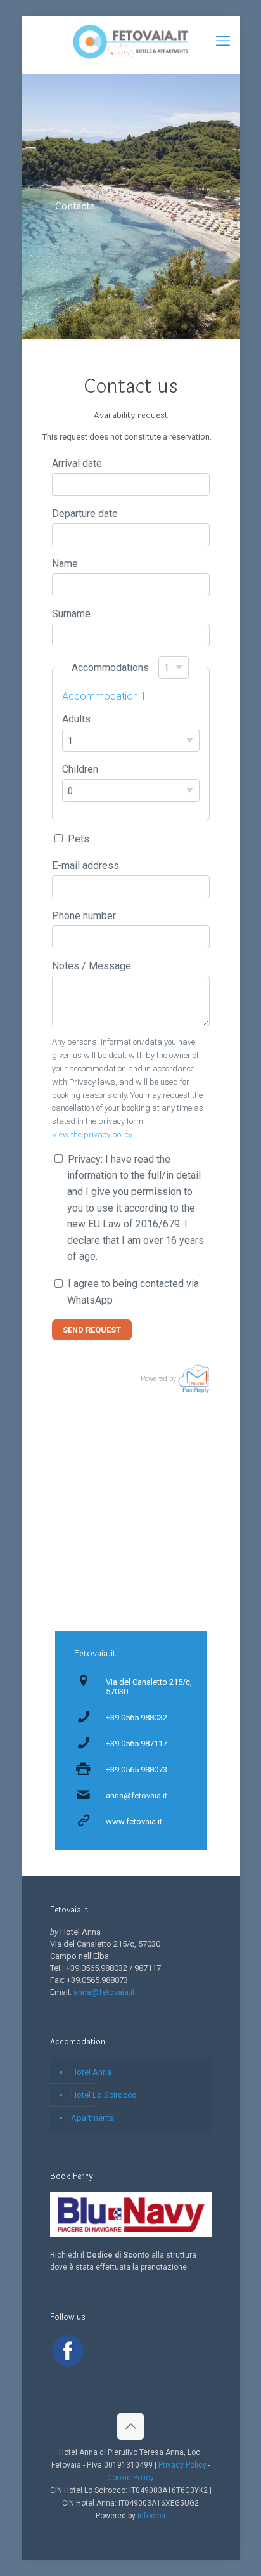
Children (80, 769)
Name (65, 564)
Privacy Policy (182, 2465)
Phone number (84, 916)
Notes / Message (92, 966)
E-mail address (86, 866)
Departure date (85, 513)
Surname (71, 614)
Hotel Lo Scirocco (104, 2095)
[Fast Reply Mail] (194, 1379)
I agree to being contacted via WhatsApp (133, 1292)
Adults (76, 719)
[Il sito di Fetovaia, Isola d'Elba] (131, 41)
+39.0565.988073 (137, 1769)
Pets (79, 839)
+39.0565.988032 (137, 1717)
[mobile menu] (223, 41)
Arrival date (77, 463)
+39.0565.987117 (137, 1743)
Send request (92, 1330)
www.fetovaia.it (134, 1821)
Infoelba (151, 2516)
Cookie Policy (130, 2478)
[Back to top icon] (130, 2426)
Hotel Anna (91, 2072)
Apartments (92, 2118)
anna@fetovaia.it (137, 1795)
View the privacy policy (92, 1134)
